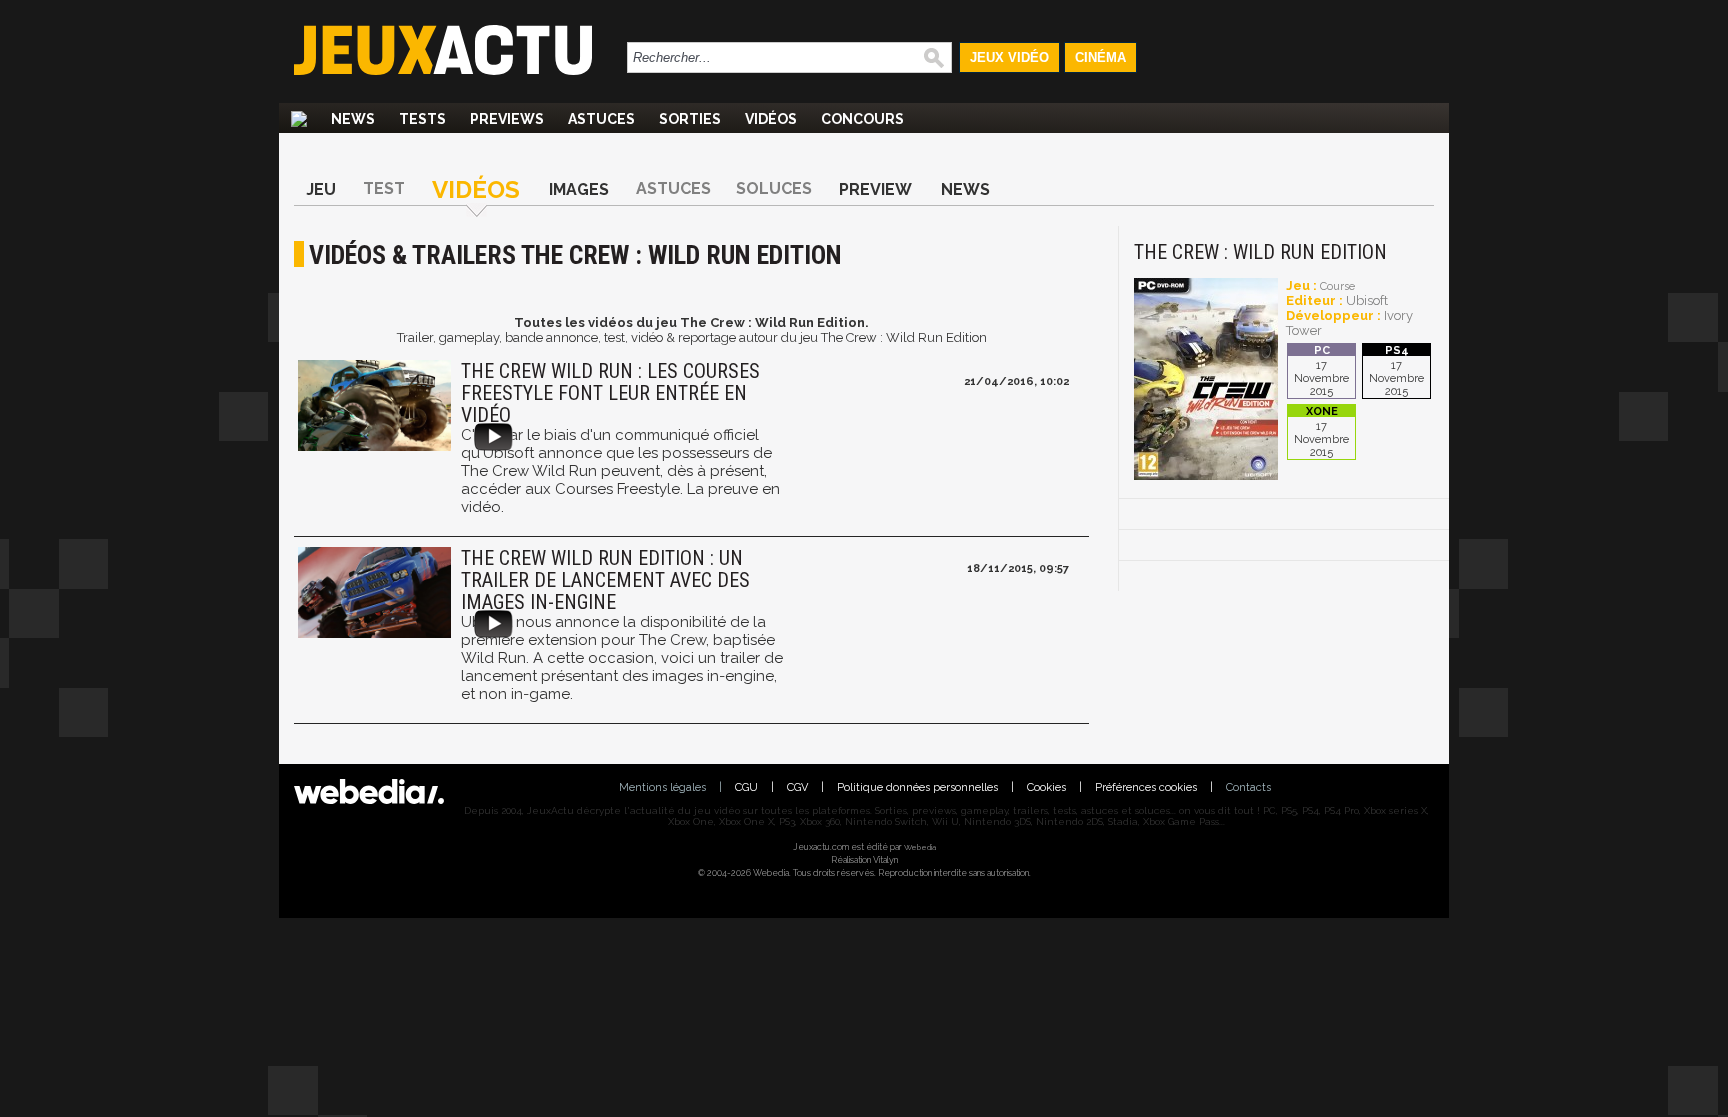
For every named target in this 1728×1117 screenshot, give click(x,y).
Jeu (321, 189)
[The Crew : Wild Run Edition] (1206, 476)
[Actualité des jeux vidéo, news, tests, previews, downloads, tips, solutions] (299, 119)
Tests (422, 119)
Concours (862, 119)
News (353, 119)
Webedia (920, 847)
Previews (507, 119)
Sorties (690, 119)
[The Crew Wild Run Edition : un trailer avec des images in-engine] (372, 594)
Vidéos (771, 119)
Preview (875, 189)
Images (579, 189)
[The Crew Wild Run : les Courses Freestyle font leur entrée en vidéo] (372, 407)
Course (1337, 286)
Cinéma (1100, 57)
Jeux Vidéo (1009, 57)
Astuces (601, 119)
